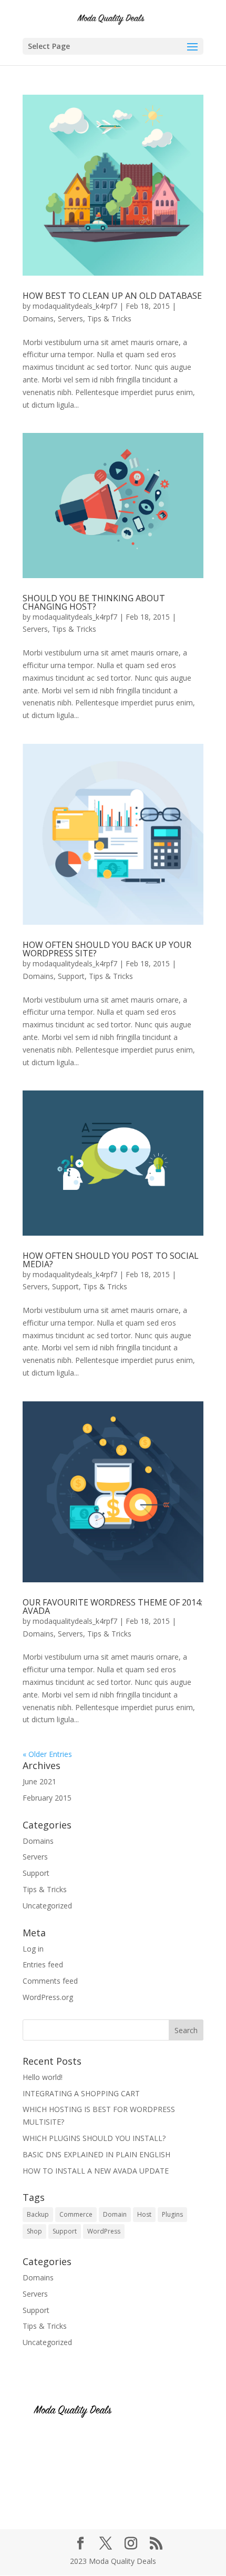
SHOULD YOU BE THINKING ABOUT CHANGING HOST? (94, 602)
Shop (34, 2231)
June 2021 (39, 1781)
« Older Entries (47, 1754)
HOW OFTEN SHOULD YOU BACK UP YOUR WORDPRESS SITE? (107, 949)
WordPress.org (48, 1997)
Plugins (172, 2214)
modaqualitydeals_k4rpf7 (75, 306)
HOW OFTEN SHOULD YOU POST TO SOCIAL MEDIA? (111, 1260)
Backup (38, 2214)
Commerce (76, 2214)
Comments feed (50, 1981)
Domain (115, 2214)
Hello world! (43, 2077)
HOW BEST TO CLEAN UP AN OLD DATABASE (112, 296)
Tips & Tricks (109, 319)
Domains (38, 319)
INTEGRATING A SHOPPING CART (81, 2093)
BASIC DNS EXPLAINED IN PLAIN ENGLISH (96, 2154)
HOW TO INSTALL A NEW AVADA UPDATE (96, 2171)
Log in (33, 1949)
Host (144, 2214)
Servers (70, 319)
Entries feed (43, 1964)
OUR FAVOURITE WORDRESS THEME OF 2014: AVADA (112, 1607)
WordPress (104, 2231)
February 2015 (47, 1798)
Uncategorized (47, 1906)
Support (71, 976)
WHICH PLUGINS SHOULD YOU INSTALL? (94, 2138)
